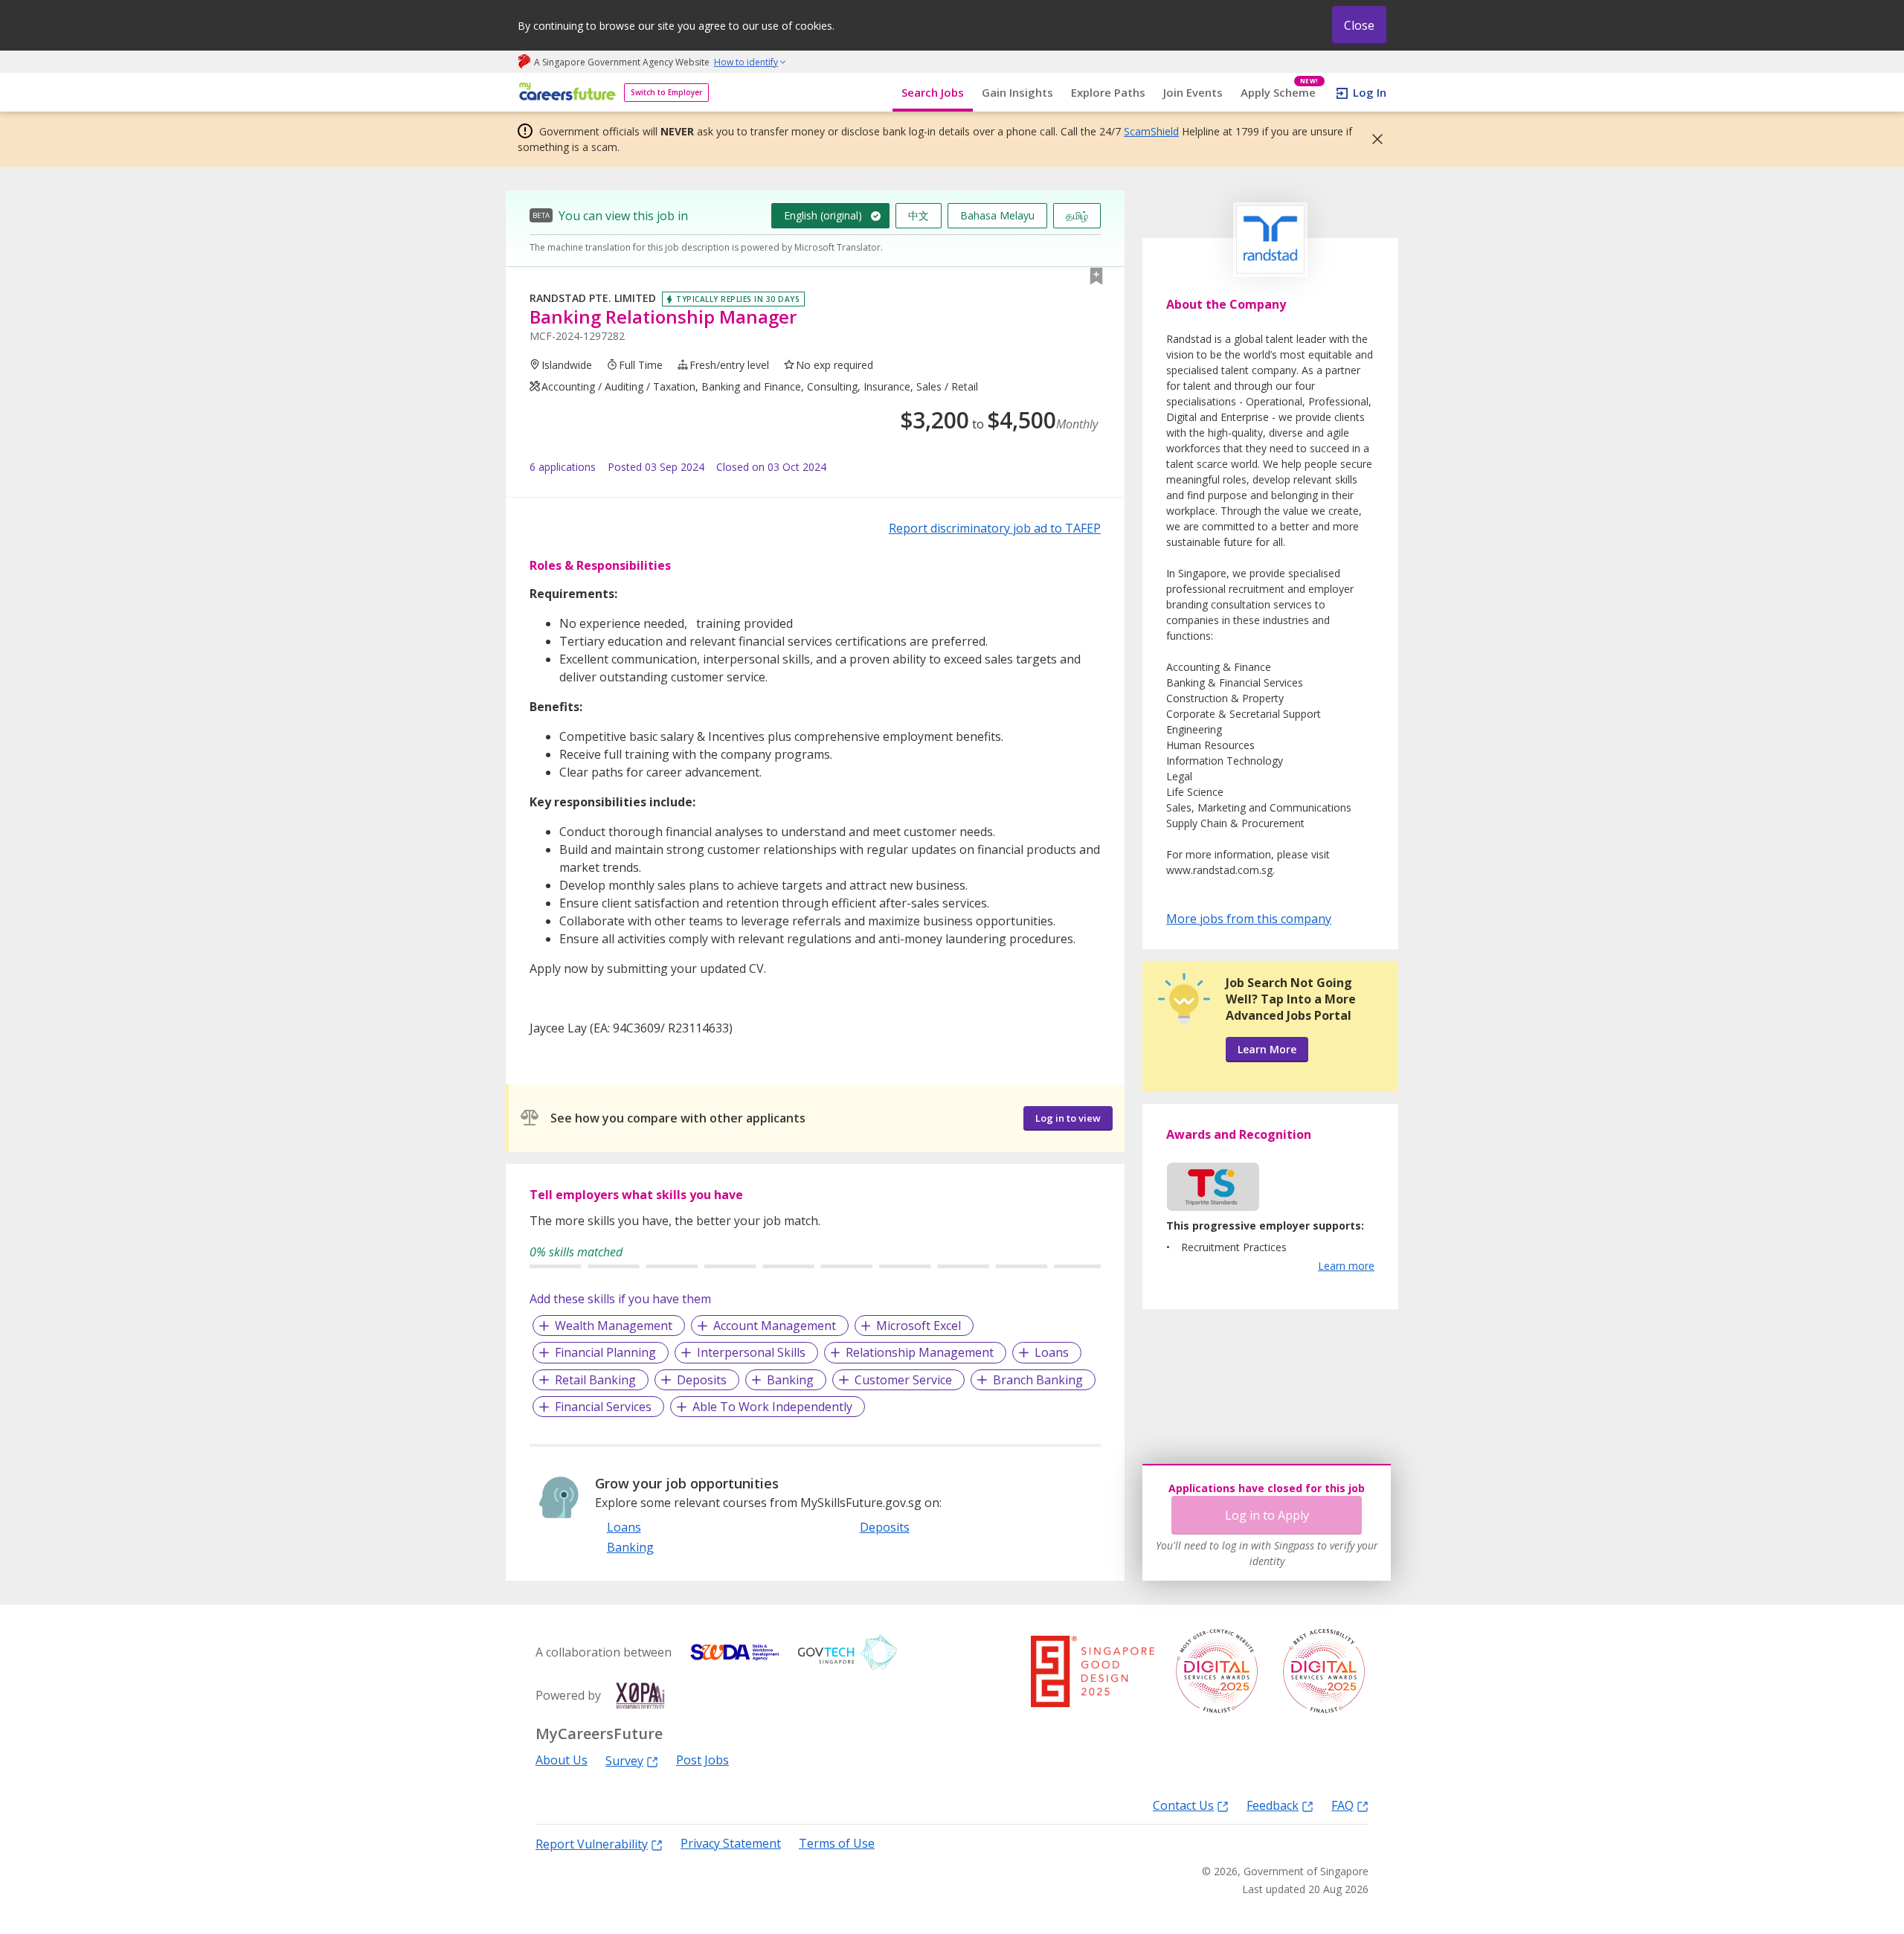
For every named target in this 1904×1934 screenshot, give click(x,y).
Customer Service (903, 1380)
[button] (1373, 139)
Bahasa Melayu (997, 215)
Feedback (1273, 1805)
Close (1359, 25)
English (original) (823, 215)
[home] (565, 93)
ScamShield (1151, 131)
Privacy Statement (731, 1844)
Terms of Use (837, 1844)
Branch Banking (1038, 1380)
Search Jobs (933, 92)
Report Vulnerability (592, 1844)
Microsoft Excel (919, 1326)
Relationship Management (920, 1352)
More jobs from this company (1249, 918)
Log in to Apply (1267, 1515)
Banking (790, 1380)
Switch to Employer (666, 92)
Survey (624, 1760)
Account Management (775, 1326)
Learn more (1346, 1266)
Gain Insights (1017, 92)
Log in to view (1068, 1118)
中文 (919, 215)
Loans (1052, 1352)
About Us (562, 1760)
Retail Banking (595, 1380)
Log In (1370, 92)
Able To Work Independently (772, 1407)
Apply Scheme (1280, 93)
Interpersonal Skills (751, 1352)
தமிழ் (1077, 215)
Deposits (702, 1380)
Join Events (1193, 92)
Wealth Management (614, 1326)
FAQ (1342, 1805)
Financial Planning (605, 1352)
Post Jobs (702, 1760)
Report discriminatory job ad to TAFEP (995, 528)
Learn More (1267, 1049)
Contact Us (1183, 1805)
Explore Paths (1108, 92)
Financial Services (603, 1407)
